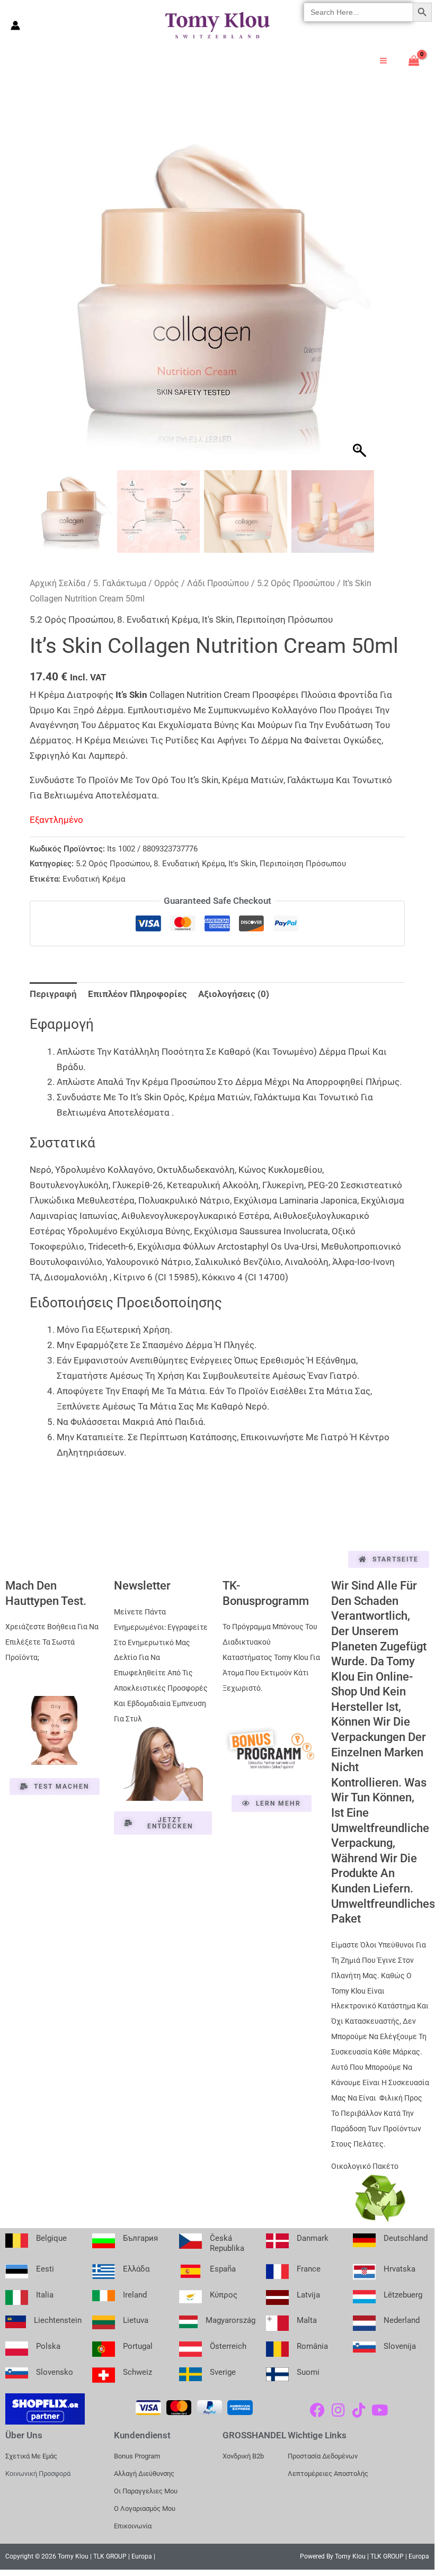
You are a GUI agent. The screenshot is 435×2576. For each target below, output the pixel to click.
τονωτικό (372, 780)
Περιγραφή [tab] (53, 994)
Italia (45, 2295)
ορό (160, 780)
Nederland (402, 2320)
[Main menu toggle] (383, 61)
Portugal (138, 2346)
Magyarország (230, 2320)
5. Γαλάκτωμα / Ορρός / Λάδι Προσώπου (171, 583)
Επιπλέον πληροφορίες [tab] (137, 994)
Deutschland (406, 2238)
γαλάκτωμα (277, 1097)
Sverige (223, 2372)
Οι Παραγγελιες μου (146, 2491)
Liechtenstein (58, 2320)
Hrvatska (400, 2269)
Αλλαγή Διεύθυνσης (144, 2474)
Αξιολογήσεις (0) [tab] (234, 994)
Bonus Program (137, 2456)
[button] (361, 298)
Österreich (228, 2346)
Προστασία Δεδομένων (323, 2456)
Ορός (174, 1097)
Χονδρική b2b (243, 2456)
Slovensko (55, 2372)
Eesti (45, 2269)
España (223, 2269)
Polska (48, 2346)
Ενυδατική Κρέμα (94, 879)
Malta (307, 2320)
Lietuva (136, 2320)
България (140, 2238)
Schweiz (137, 2372)
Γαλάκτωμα (310, 780)
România (312, 2346)
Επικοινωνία (133, 2526)
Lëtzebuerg (403, 2295)
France (309, 2269)
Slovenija (400, 2346)
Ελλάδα (136, 2269)
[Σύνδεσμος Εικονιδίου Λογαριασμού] (15, 25)
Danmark (313, 2238)
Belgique (51, 2238)
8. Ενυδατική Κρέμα (158, 620)
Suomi (308, 2372)
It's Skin (217, 620)
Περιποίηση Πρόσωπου (285, 620)
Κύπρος (224, 2295)
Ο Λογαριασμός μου (145, 2508)
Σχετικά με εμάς (31, 2456)
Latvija (308, 2295)
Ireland (135, 2295)
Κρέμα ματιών (253, 780)
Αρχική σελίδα (57, 583)
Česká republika (227, 2243)
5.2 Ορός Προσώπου (296, 583)
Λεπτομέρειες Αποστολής (328, 2474)
